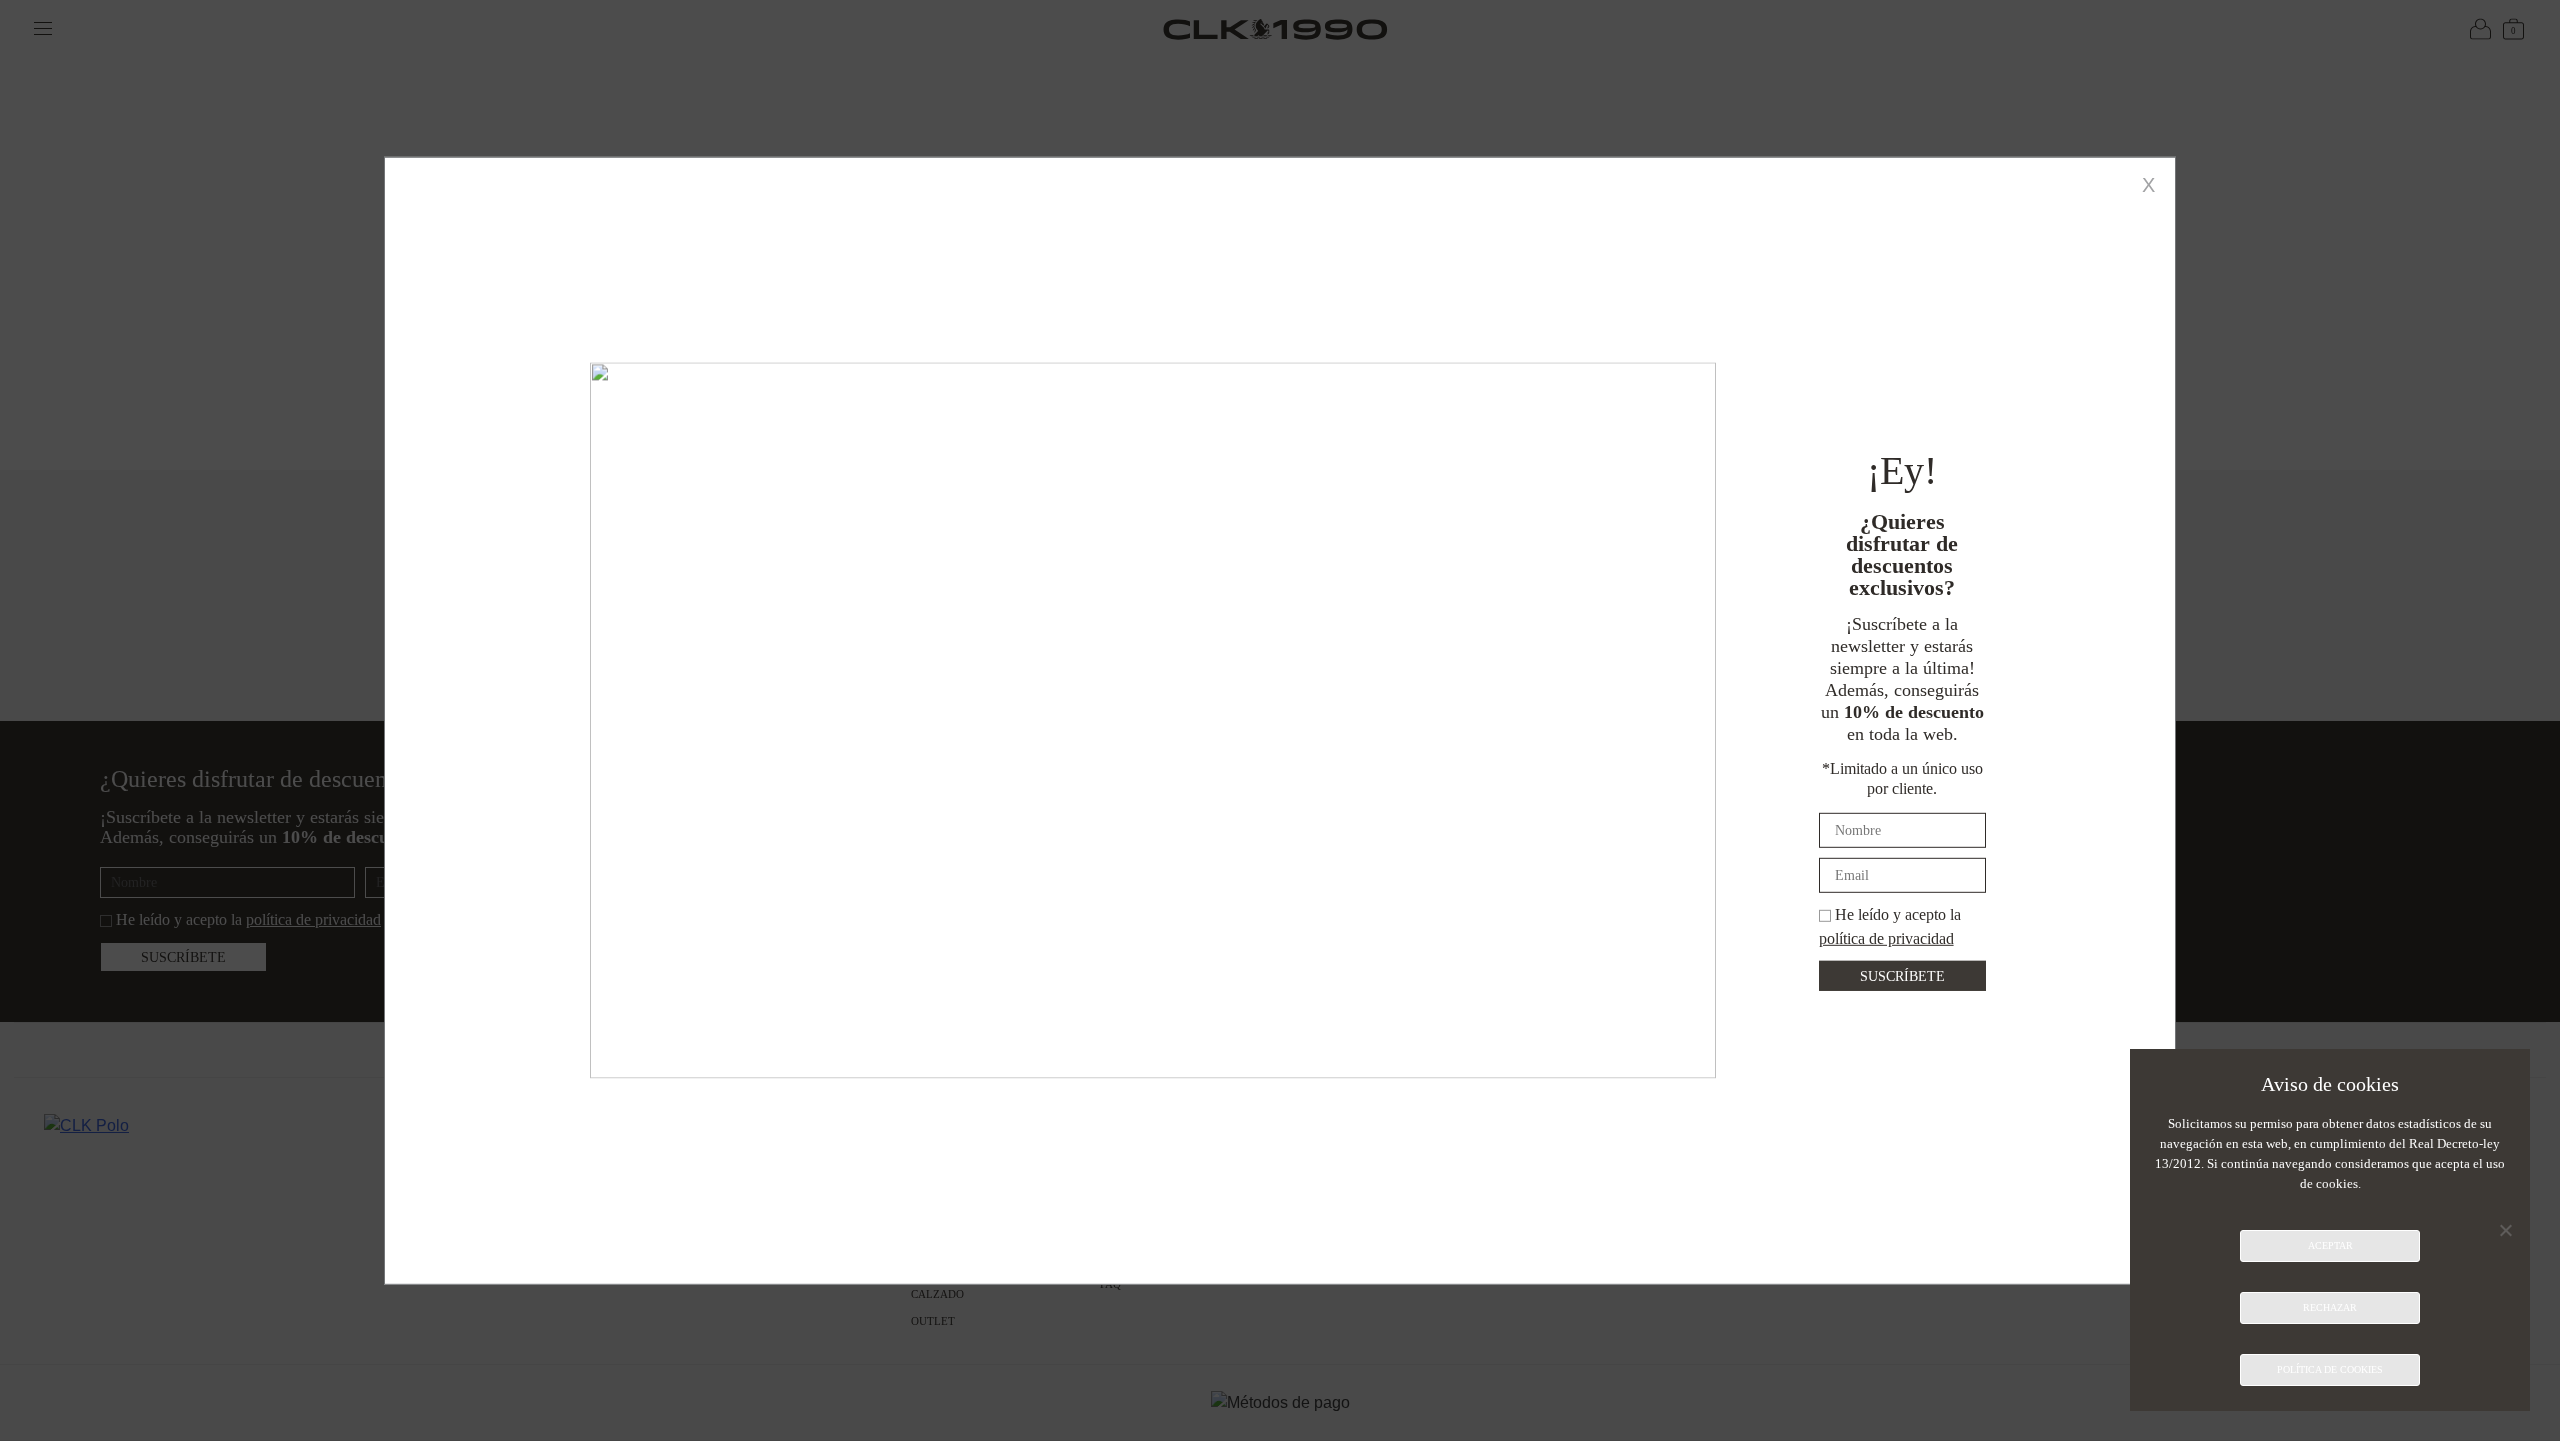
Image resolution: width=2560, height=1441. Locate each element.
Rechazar (2330, 1307)
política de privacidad (1886, 937)
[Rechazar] (2505, 1230)
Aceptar (2330, 1245)
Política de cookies (2330, 1369)
